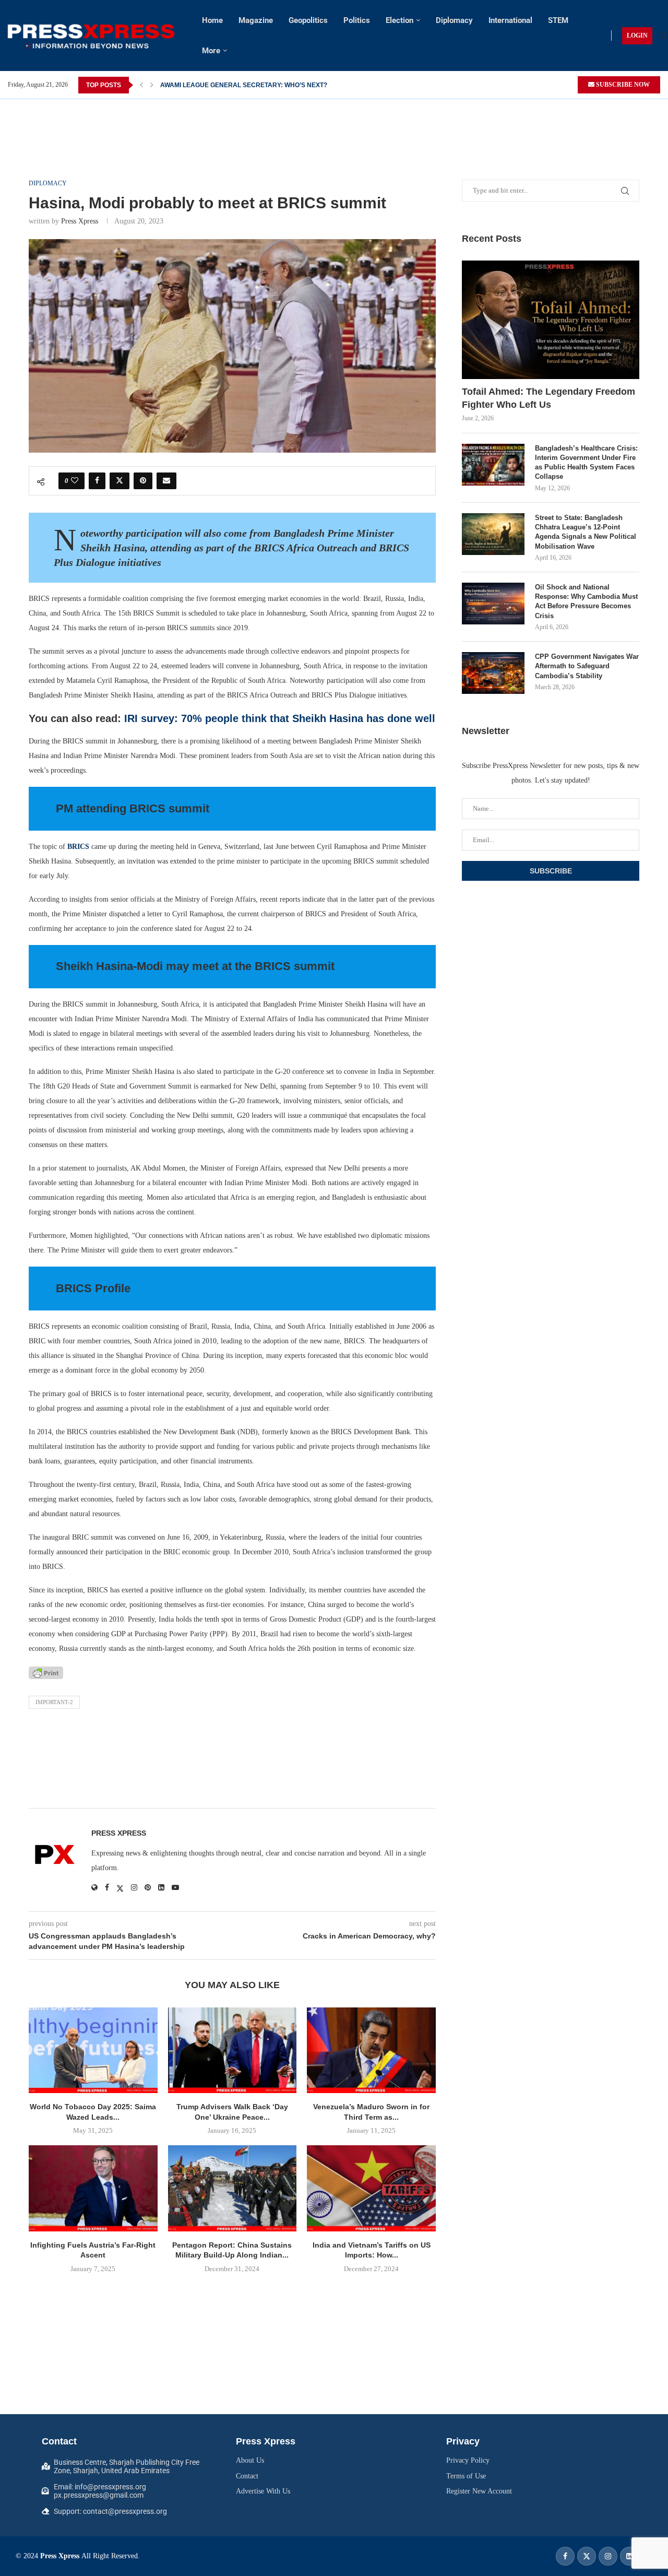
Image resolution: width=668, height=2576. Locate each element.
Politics (357, 20)
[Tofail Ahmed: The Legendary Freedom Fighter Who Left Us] (551, 320)
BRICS (79, 847)
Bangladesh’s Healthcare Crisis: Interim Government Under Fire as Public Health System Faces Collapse (586, 463)
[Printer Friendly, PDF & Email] (46, 1672)
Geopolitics (308, 20)
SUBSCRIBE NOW (622, 85)
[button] (141, 85)
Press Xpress (80, 221)
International (510, 20)
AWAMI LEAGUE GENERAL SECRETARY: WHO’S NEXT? (244, 85)
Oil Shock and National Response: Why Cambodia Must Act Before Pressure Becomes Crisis (586, 601)
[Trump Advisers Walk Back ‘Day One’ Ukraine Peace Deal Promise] (232, 2050)
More (211, 51)
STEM (558, 20)
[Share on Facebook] (97, 481)
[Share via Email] (166, 481)
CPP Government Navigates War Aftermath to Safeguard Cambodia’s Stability (587, 666)
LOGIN (637, 36)
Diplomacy (454, 20)
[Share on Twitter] (120, 481)
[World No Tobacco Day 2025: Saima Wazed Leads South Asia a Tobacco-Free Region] (93, 2050)
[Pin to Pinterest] (143, 481)
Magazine (256, 20)
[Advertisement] (334, 123)
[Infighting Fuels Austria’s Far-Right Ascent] (93, 2188)
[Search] (663, 36)
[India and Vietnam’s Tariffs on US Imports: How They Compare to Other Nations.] (371, 2188)
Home (212, 20)
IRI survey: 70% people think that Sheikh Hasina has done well (280, 718)
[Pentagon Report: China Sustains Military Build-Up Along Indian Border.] (232, 2188)
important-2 (54, 1702)
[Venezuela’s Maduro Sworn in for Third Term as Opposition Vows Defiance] (371, 2050)
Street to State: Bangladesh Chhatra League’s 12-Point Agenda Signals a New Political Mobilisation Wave (586, 532)
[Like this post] (75, 481)
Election (399, 20)
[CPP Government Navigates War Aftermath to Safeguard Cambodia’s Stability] (493, 673)
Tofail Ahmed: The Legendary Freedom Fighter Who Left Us (548, 398)
